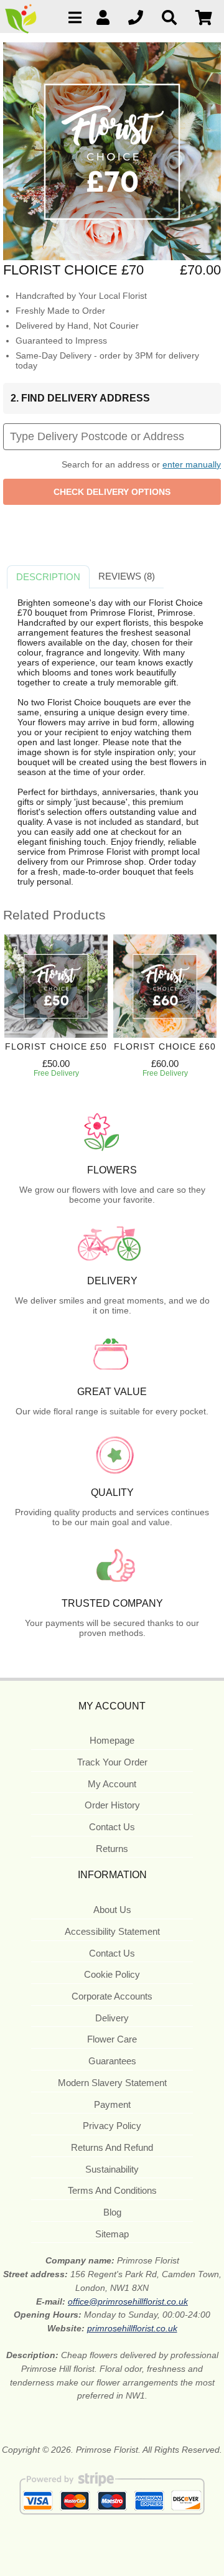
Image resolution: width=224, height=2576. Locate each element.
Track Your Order (112, 1762)
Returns (112, 1849)
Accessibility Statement (112, 1931)
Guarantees (112, 2061)
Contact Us (112, 1827)
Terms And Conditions (112, 2190)
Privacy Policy (112, 2126)
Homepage (112, 1740)
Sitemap (112, 2234)
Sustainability (112, 2169)
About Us (112, 1910)
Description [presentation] (48, 577)
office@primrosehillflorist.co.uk (128, 2301)
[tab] (48, 577)
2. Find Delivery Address (80, 398)
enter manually (192, 464)
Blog (112, 2212)
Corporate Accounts (112, 1996)
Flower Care (112, 2039)
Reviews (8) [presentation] (127, 576)
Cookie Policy (112, 1974)
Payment (112, 2104)
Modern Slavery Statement (112, 2083)
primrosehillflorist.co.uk (132, 2328)
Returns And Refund (112, 2147)
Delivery (112, 2018)
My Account (112, 1784)
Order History (112, 1805)
